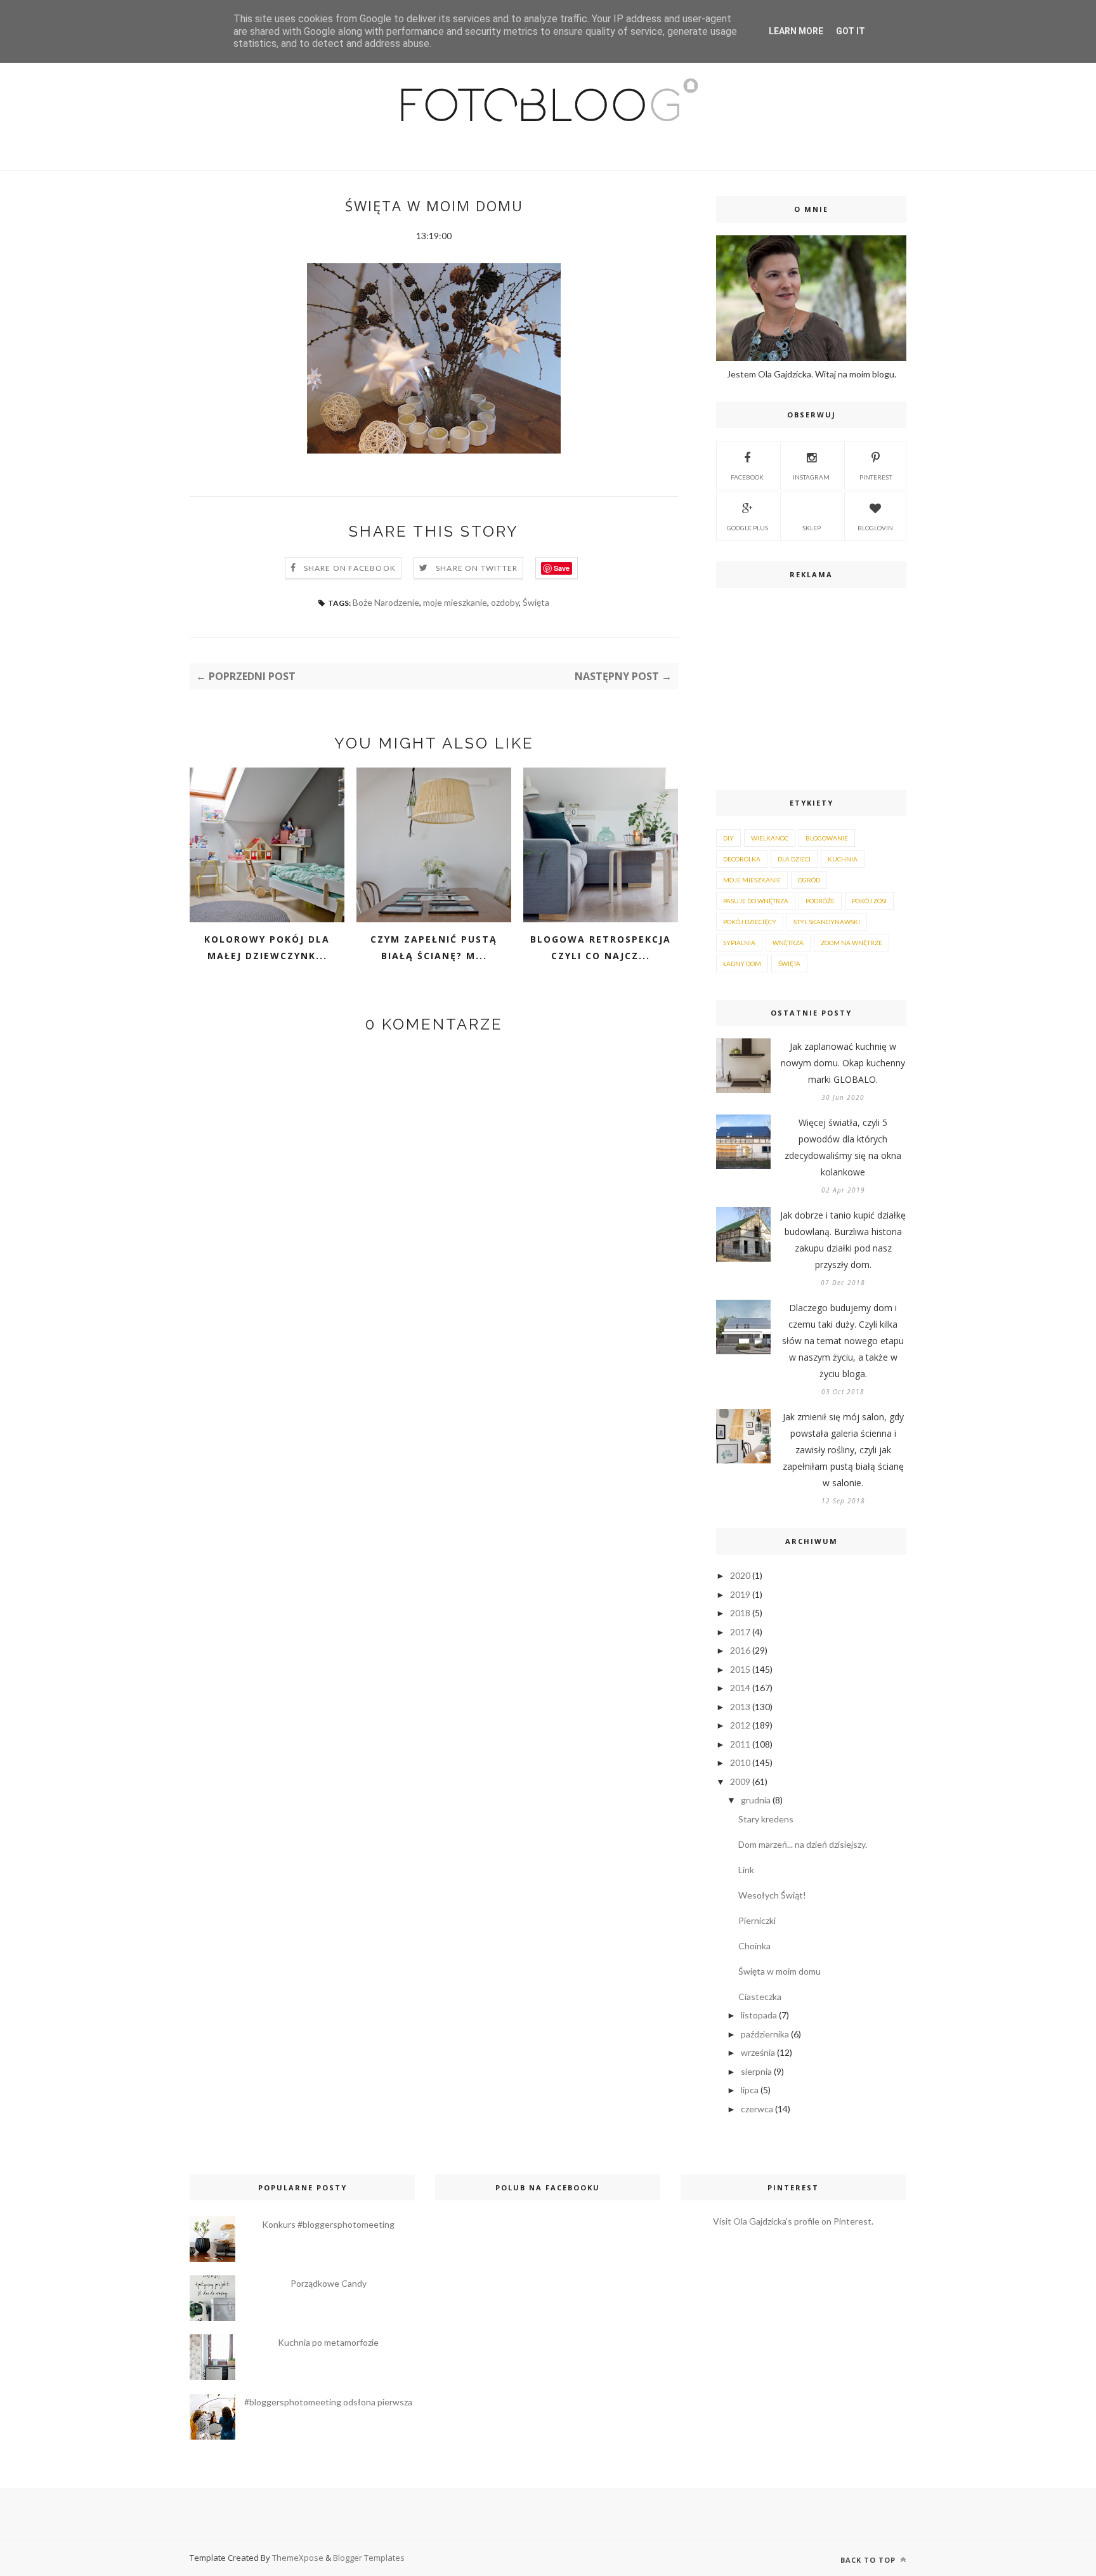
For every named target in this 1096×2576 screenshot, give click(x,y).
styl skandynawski (827, 922)
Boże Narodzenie (386, 602)
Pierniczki (757, 1920)
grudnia (756, 1800)
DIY (728, 838)
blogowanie (827, 838)
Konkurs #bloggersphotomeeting (328, 2224)
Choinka (754, 1946)
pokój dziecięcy (750, 922)
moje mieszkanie (455, 602)
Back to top (869, 2560)
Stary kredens (766, 1819)
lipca (750, 2090)
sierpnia (756, 2071)
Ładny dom (742, 964)
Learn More (796, 31)
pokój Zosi (869, 901)
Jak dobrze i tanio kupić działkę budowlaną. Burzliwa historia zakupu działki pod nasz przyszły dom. (843, 1240)
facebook (747, 477)
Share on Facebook (350, 568)
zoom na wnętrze (851, 943)
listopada (759, 2015)
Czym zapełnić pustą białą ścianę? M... (434, 947)
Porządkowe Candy (329, 2283)
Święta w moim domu (780, 1971)
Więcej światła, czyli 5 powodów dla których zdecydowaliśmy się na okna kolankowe (843, 1147)
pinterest (876, 477)
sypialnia (739, 943)
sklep (812, 528)
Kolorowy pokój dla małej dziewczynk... (267, 947)
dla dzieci (794, 859)
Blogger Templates (369, 2558)
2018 (740, 1613)
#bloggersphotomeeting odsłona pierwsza (328, 2402)
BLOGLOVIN (875, 528)
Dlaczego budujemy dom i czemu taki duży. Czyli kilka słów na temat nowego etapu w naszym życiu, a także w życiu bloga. (843, 1341)
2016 (740, 1650)
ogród (809, 880)
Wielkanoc (770, 838)
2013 (740, 1707)
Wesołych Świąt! (772, 1895)
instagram (811, 477)
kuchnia (843, 859)
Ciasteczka (760, 1997)
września (758, 2052)
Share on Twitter (477, 568)
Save (562, 568)
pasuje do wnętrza (756, 901)
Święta (536, 602)
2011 (740, 1744)
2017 (740, 1632)
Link (746, 1870)
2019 (740, 1594)
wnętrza (788, 943)
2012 (740, 1725)
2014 (740, 1688)
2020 (740, 1575)
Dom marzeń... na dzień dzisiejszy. (803, 1844)
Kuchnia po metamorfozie (328, 2342)
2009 (740, 1782)
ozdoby (505, 602)
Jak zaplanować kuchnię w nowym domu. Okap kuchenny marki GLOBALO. (843, 1063)
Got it (851, 31)
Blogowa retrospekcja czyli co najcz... (601, 947)
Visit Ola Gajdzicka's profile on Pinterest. (793, 2221)
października (765, 2034)
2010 (740, 1762)
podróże (820, 901)
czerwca (757, 2109)
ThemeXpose (298, 2558)
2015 (740, 1669)
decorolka (742, 859)
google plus (747, 528)
